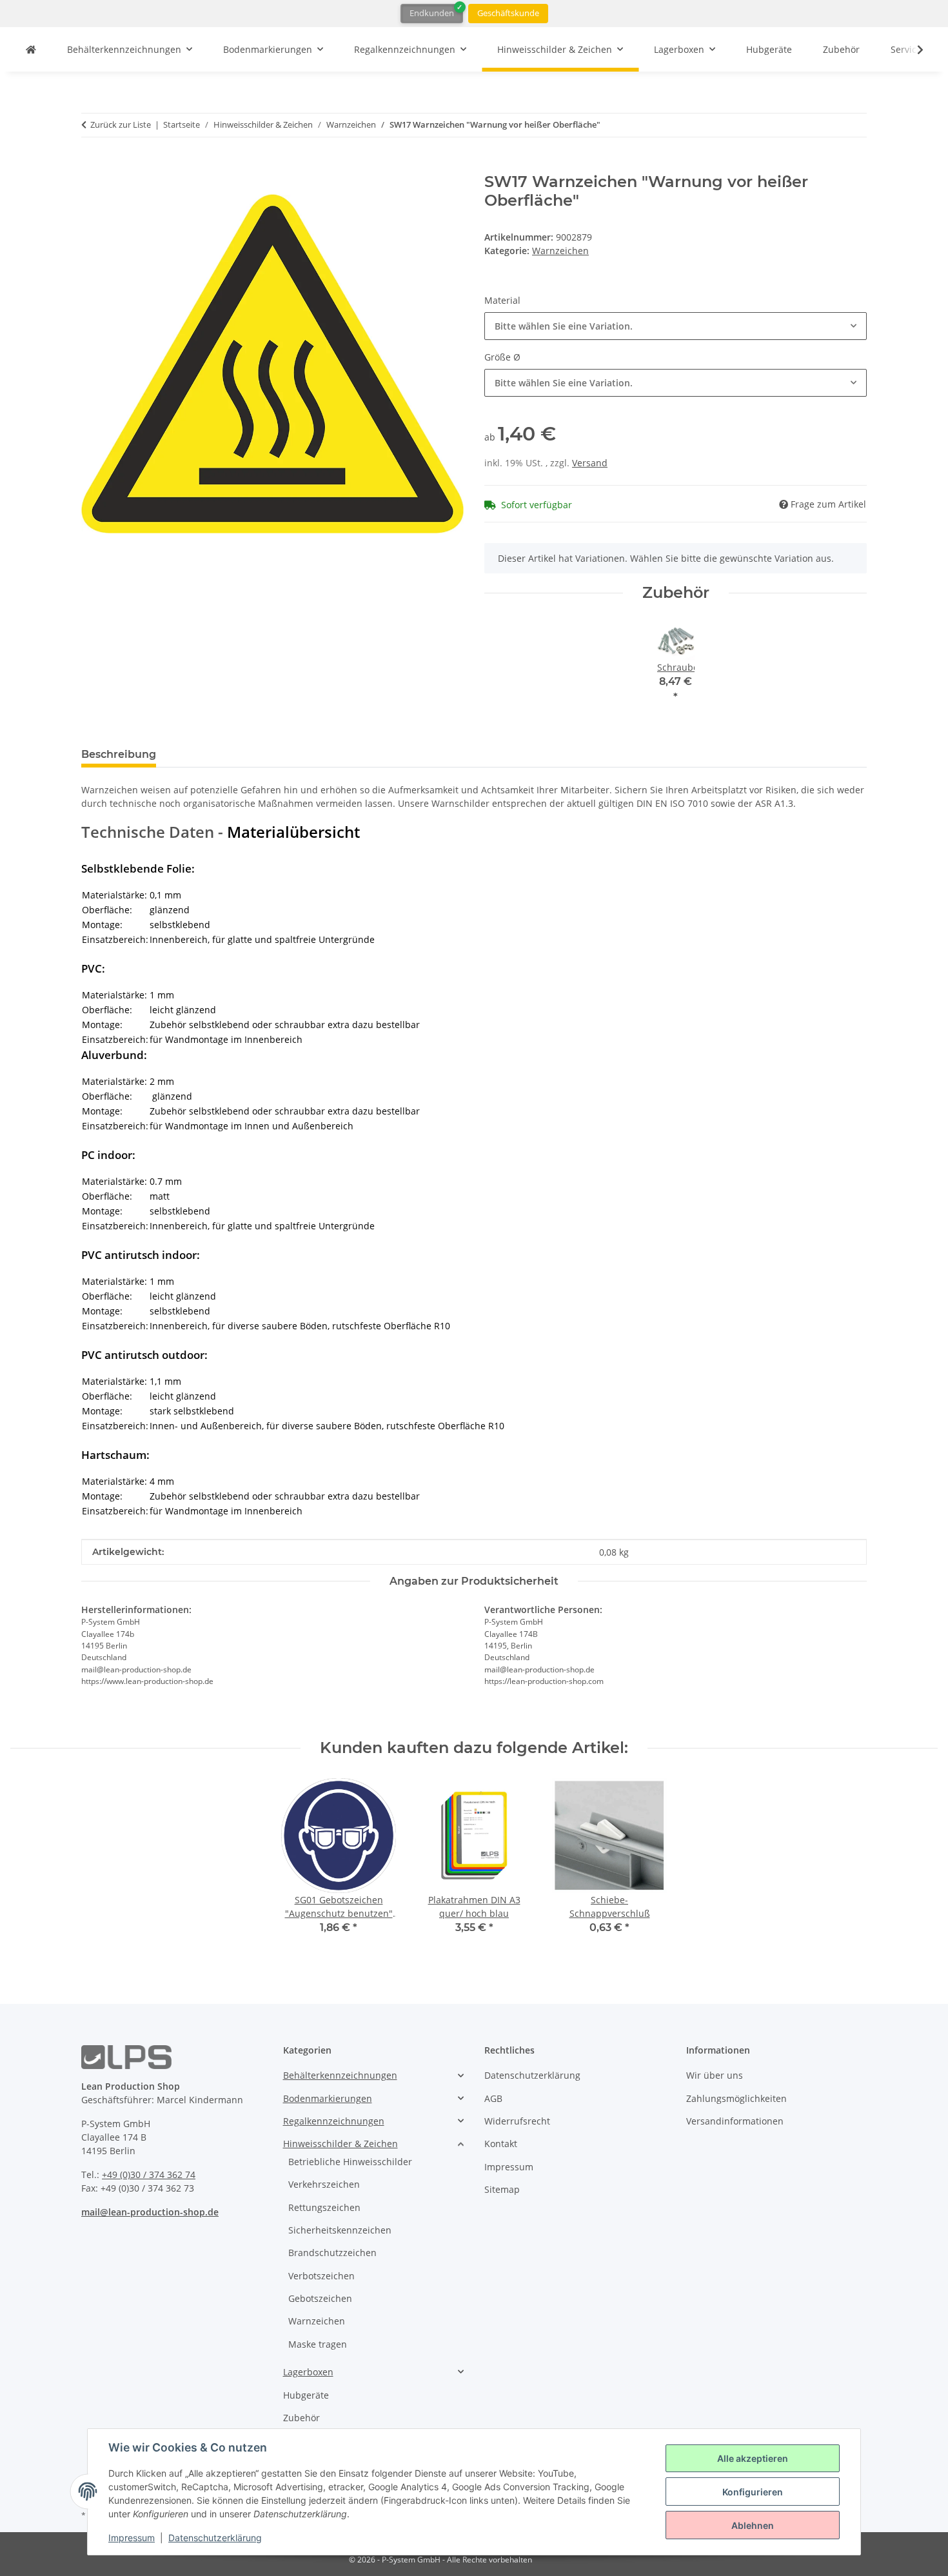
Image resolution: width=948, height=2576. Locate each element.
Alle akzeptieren (753, 2458)
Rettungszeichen (324, 2207)
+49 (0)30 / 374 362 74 (149, 2175)
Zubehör (301, 2418)
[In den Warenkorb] (92, 166)
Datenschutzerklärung (215, 2538)
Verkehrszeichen (324, 2184)
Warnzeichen (560, 251)
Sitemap (502, 2189)
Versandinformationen (735, 2121)
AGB (493, 2098)
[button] (912, 50)
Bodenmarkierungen (328, 2098)
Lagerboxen (308, 2372)
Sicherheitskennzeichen (340, 2230)
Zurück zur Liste (121, 124)
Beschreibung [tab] (119, 754)
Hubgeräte (306, 2395)
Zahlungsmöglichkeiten (736, 2098)
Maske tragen (318, 2344)
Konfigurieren (753, 2492)
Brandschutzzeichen (332, 2253)
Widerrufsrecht (517, 2121)
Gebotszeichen (320, 2298)
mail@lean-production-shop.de (150, 2212)
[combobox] (676, 326)
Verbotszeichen (321, 2276)
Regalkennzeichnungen (334, 2121)
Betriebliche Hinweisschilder (350, 2162)
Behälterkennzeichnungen (340, 2075)
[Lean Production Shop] (31, 49)
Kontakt (501, 2144)
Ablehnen (753, 2525)
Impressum (132, 2538)
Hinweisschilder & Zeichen (341, 2144)
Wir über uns (715, 2075)
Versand (590, 463)
